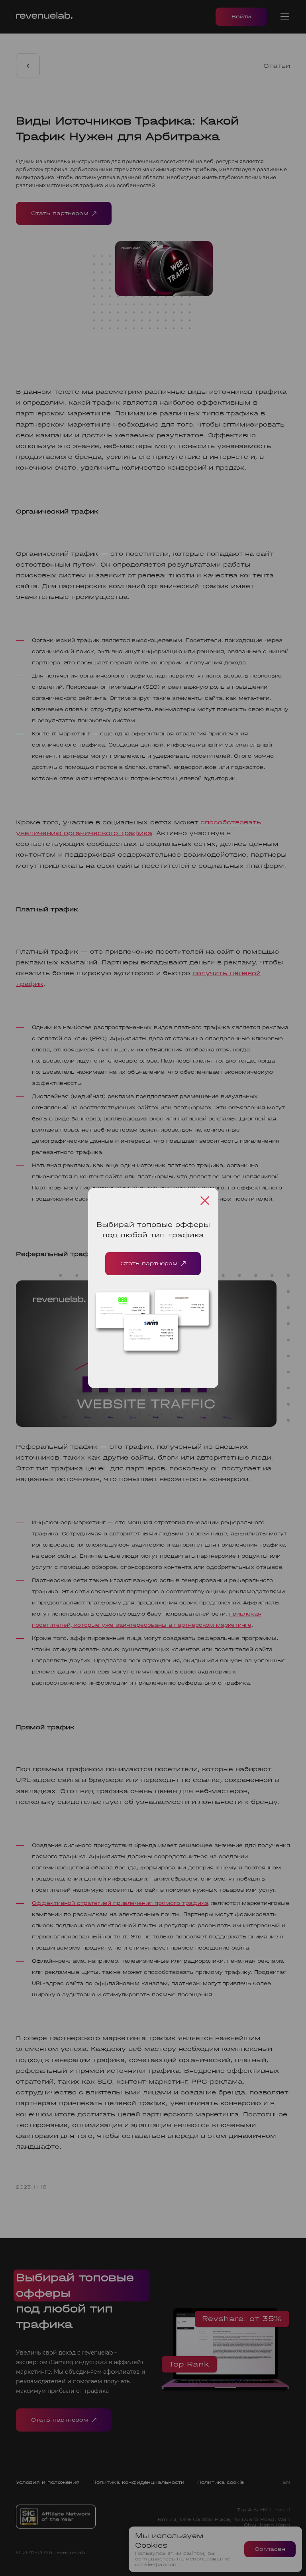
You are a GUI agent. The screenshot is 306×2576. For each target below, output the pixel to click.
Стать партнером (149, 1263)
